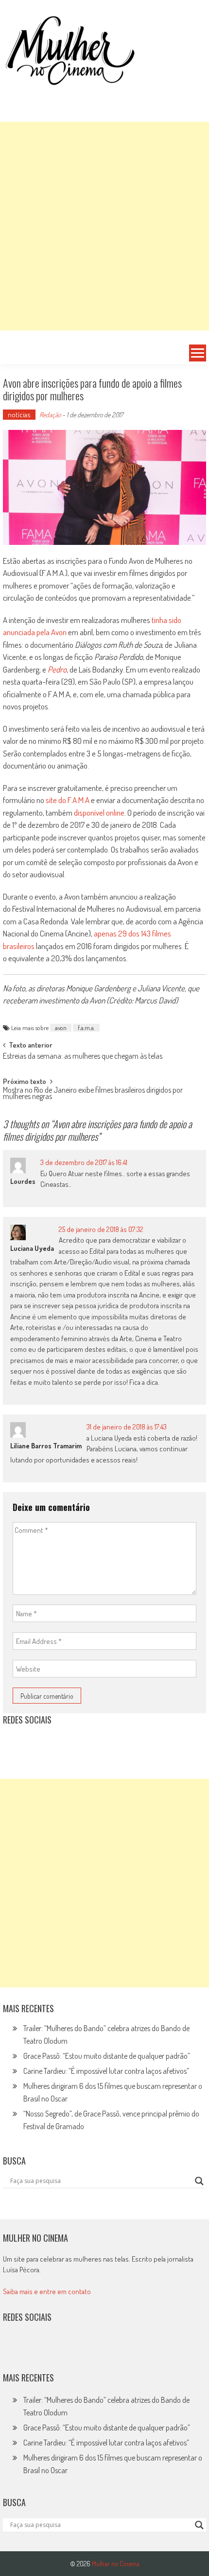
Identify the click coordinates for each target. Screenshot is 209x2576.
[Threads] (120, 1744)
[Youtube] (77, 1744)
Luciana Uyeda (32, 1248)
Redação (50, 415)
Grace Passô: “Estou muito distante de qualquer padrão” (107, 2056)
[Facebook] (99, 1744)
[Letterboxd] (35, 1744)
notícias (19, 415)
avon (61, 1028)
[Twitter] (35, 2348)
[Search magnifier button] (199, 2181)
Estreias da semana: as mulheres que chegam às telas (83, 1057)
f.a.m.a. (86, 1028)
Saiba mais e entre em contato (47, 2291)
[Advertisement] (104, 226)
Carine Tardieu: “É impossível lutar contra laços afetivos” (106, 2071)
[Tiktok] (56, 1744)
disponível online (99, 812)
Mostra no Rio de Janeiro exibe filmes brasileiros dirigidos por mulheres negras (93, 1094)
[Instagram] (14, 1744)
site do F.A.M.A (68, 800)
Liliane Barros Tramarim (46, 1446)
